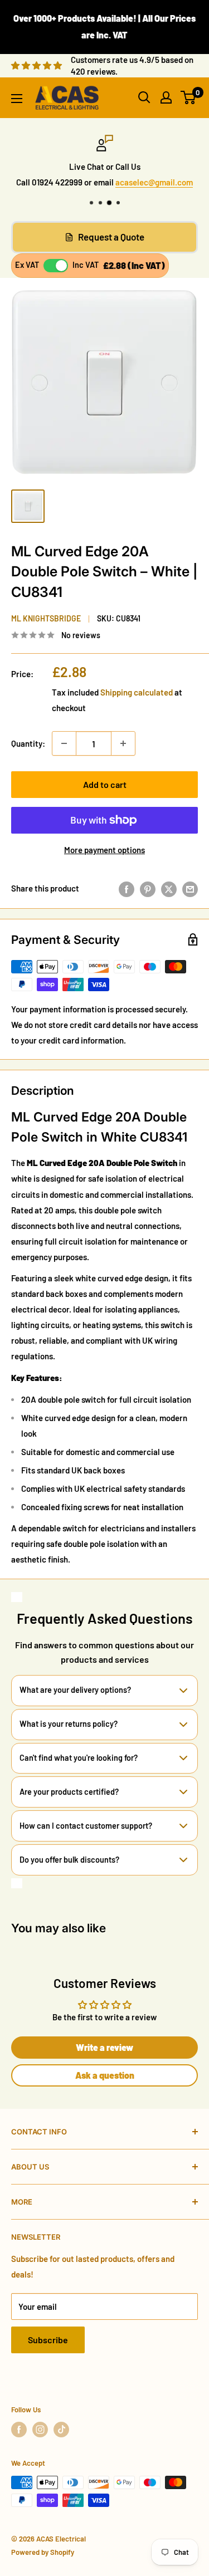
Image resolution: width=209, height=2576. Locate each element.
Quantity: (28, 743)
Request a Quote (111, 237)
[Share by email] (190, 888)
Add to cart (105, 784)
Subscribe (48, 2340)
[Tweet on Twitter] (169, 888)
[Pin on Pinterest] (148, 888)
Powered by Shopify (43, 2552)
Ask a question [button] (105, 2075)
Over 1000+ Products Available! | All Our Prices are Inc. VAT (104, 26)
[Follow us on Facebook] (19, 2430)
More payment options (104, 850)
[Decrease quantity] (64, 743)
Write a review (104, 2047)
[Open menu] (17, 99)
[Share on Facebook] (127, 888)
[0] (189, 97)
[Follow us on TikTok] (61, 2430)
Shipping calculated (137, 692)
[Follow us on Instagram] (40, 2430)
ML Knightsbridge (46, 618)
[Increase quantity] (123, 743)
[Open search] (144, 97)
